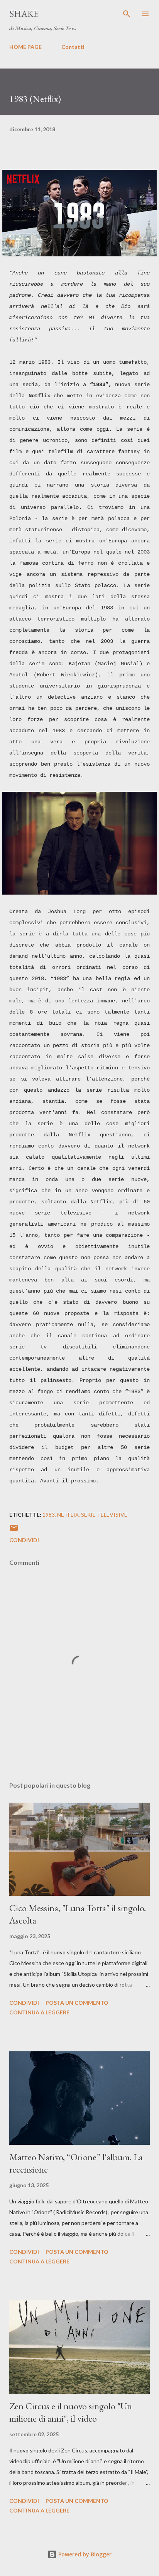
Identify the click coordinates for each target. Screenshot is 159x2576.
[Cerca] (127, 14)
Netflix (68, 1515)
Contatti (73, 47)
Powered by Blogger (84, 2554)
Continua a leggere (39, 2012)
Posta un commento (77, 2003)
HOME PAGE (25, 47)
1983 (49, 1515)
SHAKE (24, 14)
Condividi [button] (24, 1540)
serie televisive (104, 1515)
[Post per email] (14, 1530)
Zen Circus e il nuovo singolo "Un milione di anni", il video (71, 2412)
